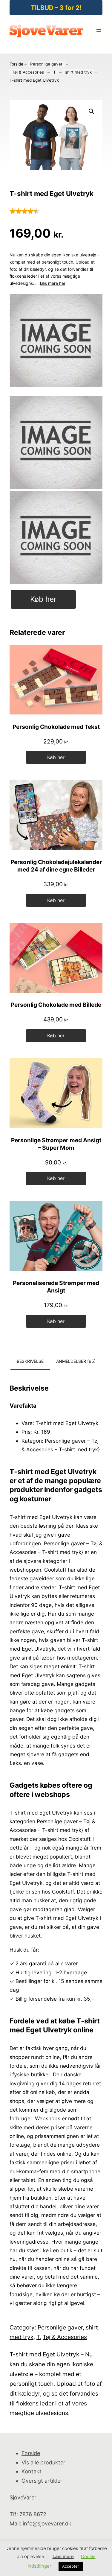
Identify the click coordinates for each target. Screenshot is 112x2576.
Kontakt (32, 2471)
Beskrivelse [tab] (30, 1361)
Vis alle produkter (43, 2462)
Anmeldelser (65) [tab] (76, 1361)
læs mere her (53, 283)
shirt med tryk (78, 72)
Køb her (43, 599)
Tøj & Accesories (28, 72)
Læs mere (63, 2556)
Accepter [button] (71, 2566)
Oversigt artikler (42, 2481)
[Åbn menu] (99, 31)
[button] (91, 111)
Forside (16, 64)
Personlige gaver (46, 64)
